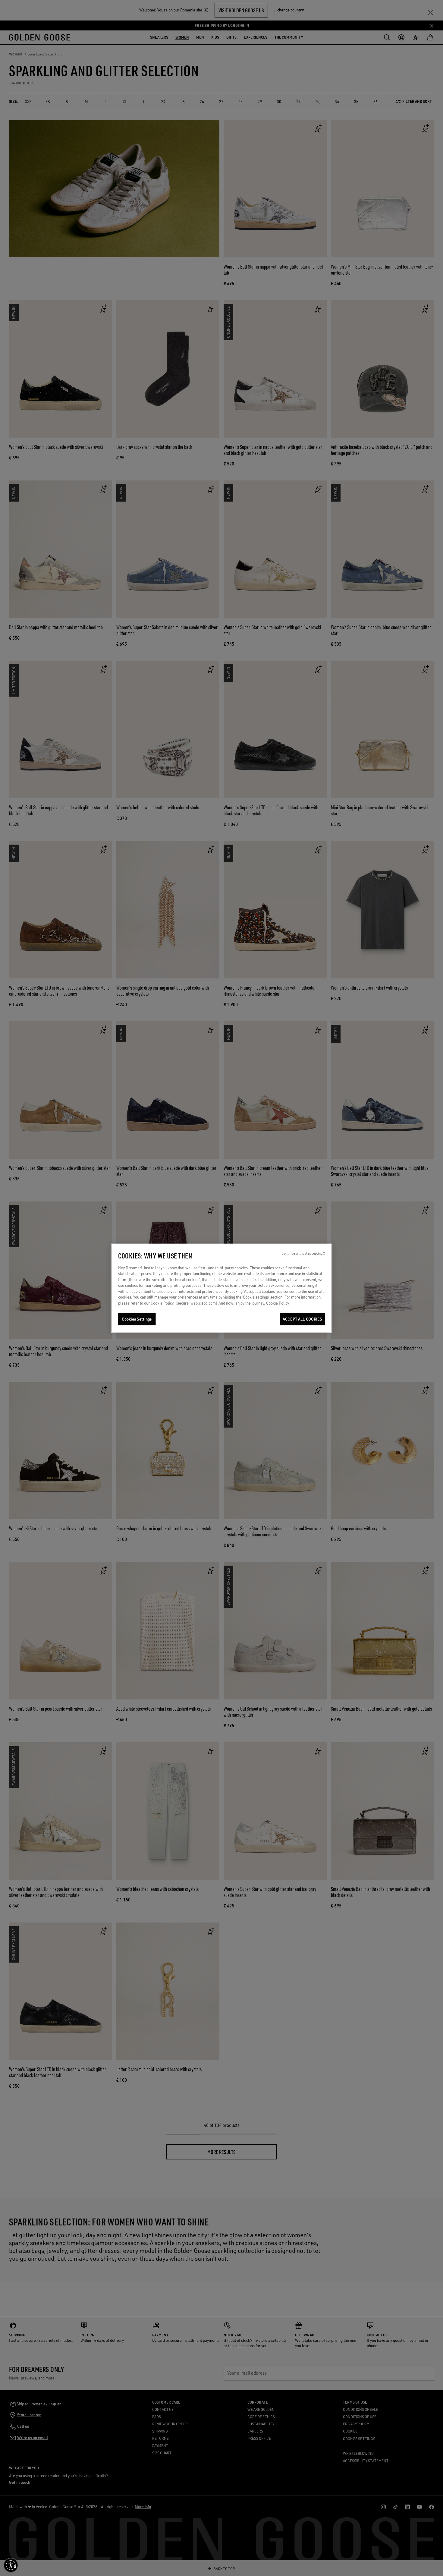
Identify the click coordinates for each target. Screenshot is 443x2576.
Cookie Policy (278, 1303)
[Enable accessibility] (11, 2565)
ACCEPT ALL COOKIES (302, 1319)
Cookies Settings (137, 1319)
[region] (222, 1288)
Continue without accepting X (303, 1253)
